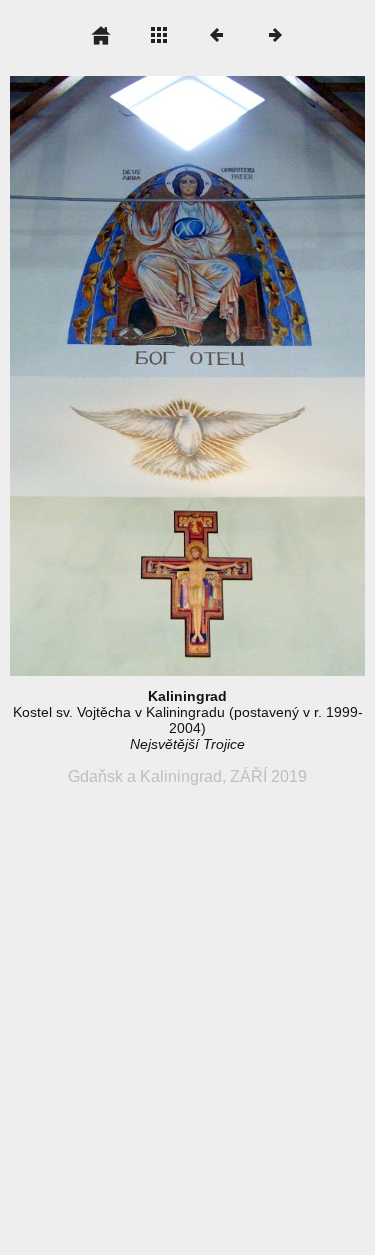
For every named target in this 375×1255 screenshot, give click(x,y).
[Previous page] (81, 376)
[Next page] (258, 376)
